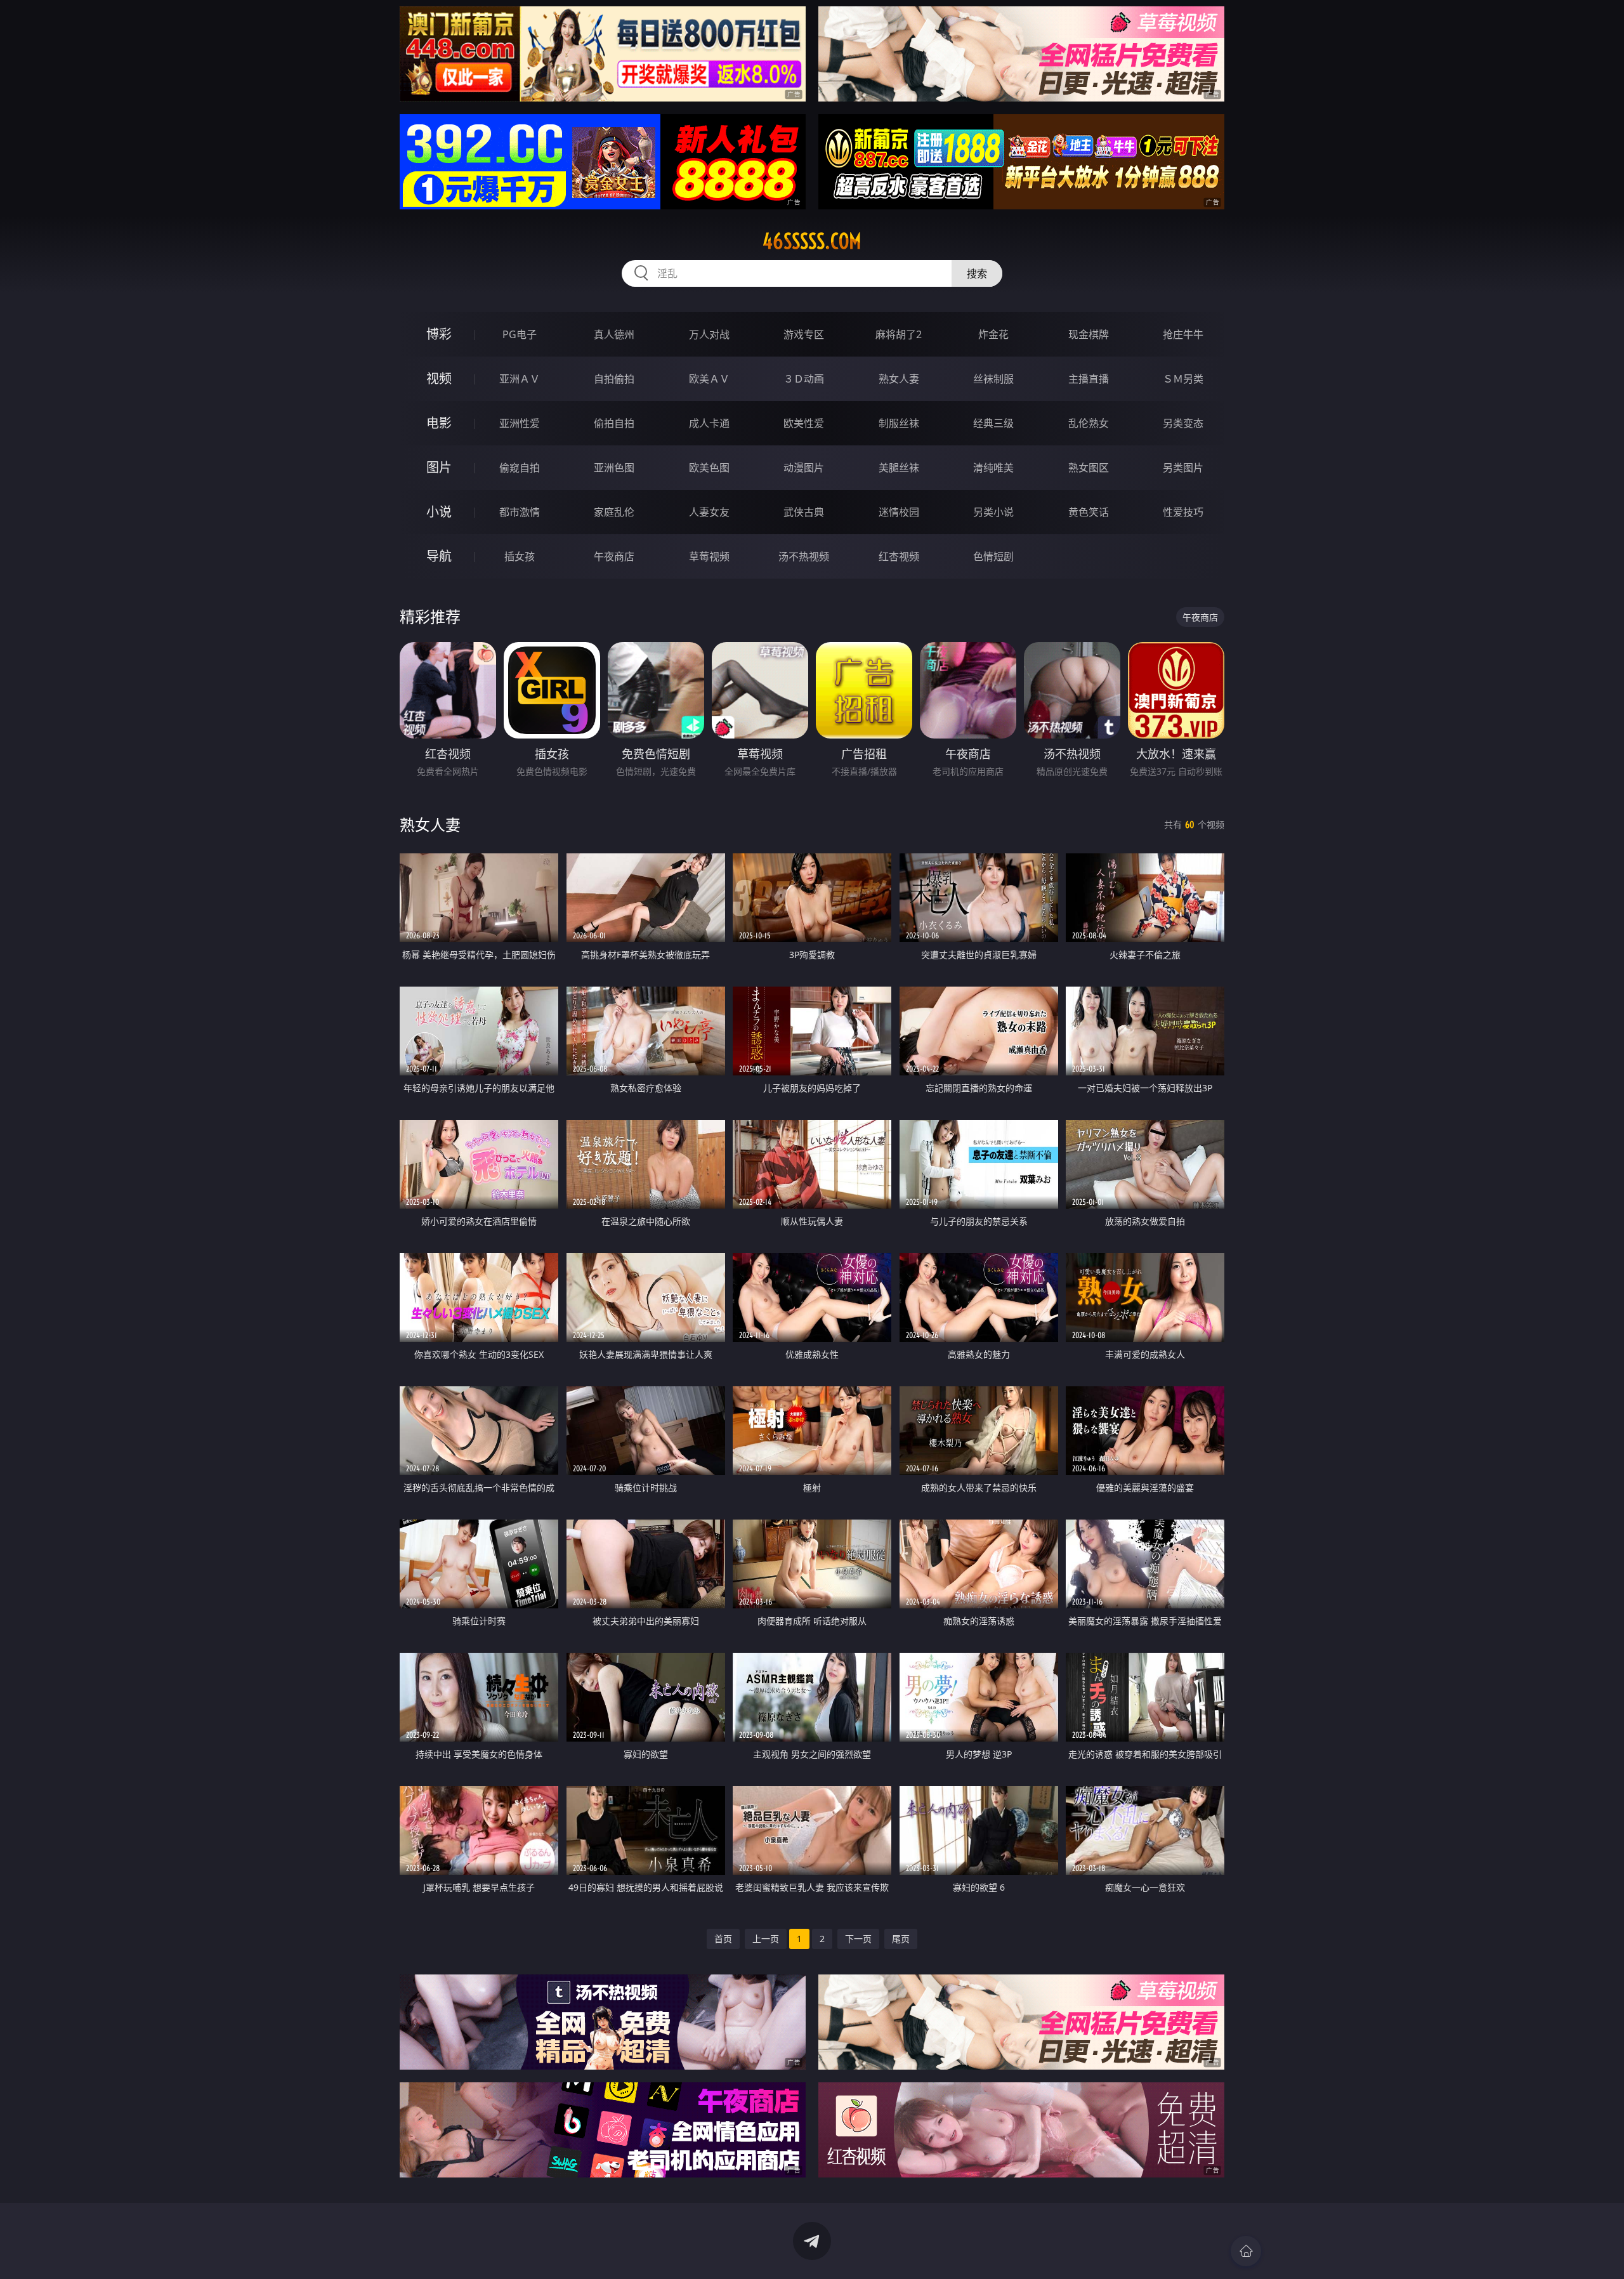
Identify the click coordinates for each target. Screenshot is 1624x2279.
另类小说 (993, 512)
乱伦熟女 (1089, 423)
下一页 (858, 1939)
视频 (439, 378)
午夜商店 (614, 556)
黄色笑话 (1089, 512)
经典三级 (993, 423)
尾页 (901, 1939)
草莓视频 (709, 556)
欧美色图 (709, 468)
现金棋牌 (1089, 334)
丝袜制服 (993, 379)
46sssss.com (812, 241)
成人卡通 (709, 423)
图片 (439, 467)
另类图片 (1183, 468)
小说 (439, 512)
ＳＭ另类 (1183, 379)
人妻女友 (709, 512)
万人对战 (709, 334)
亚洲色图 (614, 468)
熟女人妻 (899, 379)
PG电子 (520, 334)
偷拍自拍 (614, 423)
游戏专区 (804, 334)
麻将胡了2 (899, 334)
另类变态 (1183, 423)
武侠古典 (804, 512)
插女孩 (520, 556)
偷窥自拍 (520, 468)
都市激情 (520, 512)
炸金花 (993, 334)
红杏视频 (899, 556)
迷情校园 (899, 512)
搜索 (977, 273)
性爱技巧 (1183, 512)
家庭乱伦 (614, 512)
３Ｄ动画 (804, 379)
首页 (723, 1939)
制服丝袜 (899, 423)
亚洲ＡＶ (520, 379)
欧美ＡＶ (709, 379)
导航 (439, 556)
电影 (439, 423)
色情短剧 (993, 556)
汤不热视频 (804, 556)
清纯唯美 (993, 468)
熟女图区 (1089, 468)
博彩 (439, 334)
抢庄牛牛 (1183, 334)
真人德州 (614, 334)
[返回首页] (1246, 2251)
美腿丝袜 (899, 468)
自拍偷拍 (614, 379)
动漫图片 (804, 468)
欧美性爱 (804, 423)
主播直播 (1089, 379)
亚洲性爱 (520, 423)
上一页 (766, 1939)
